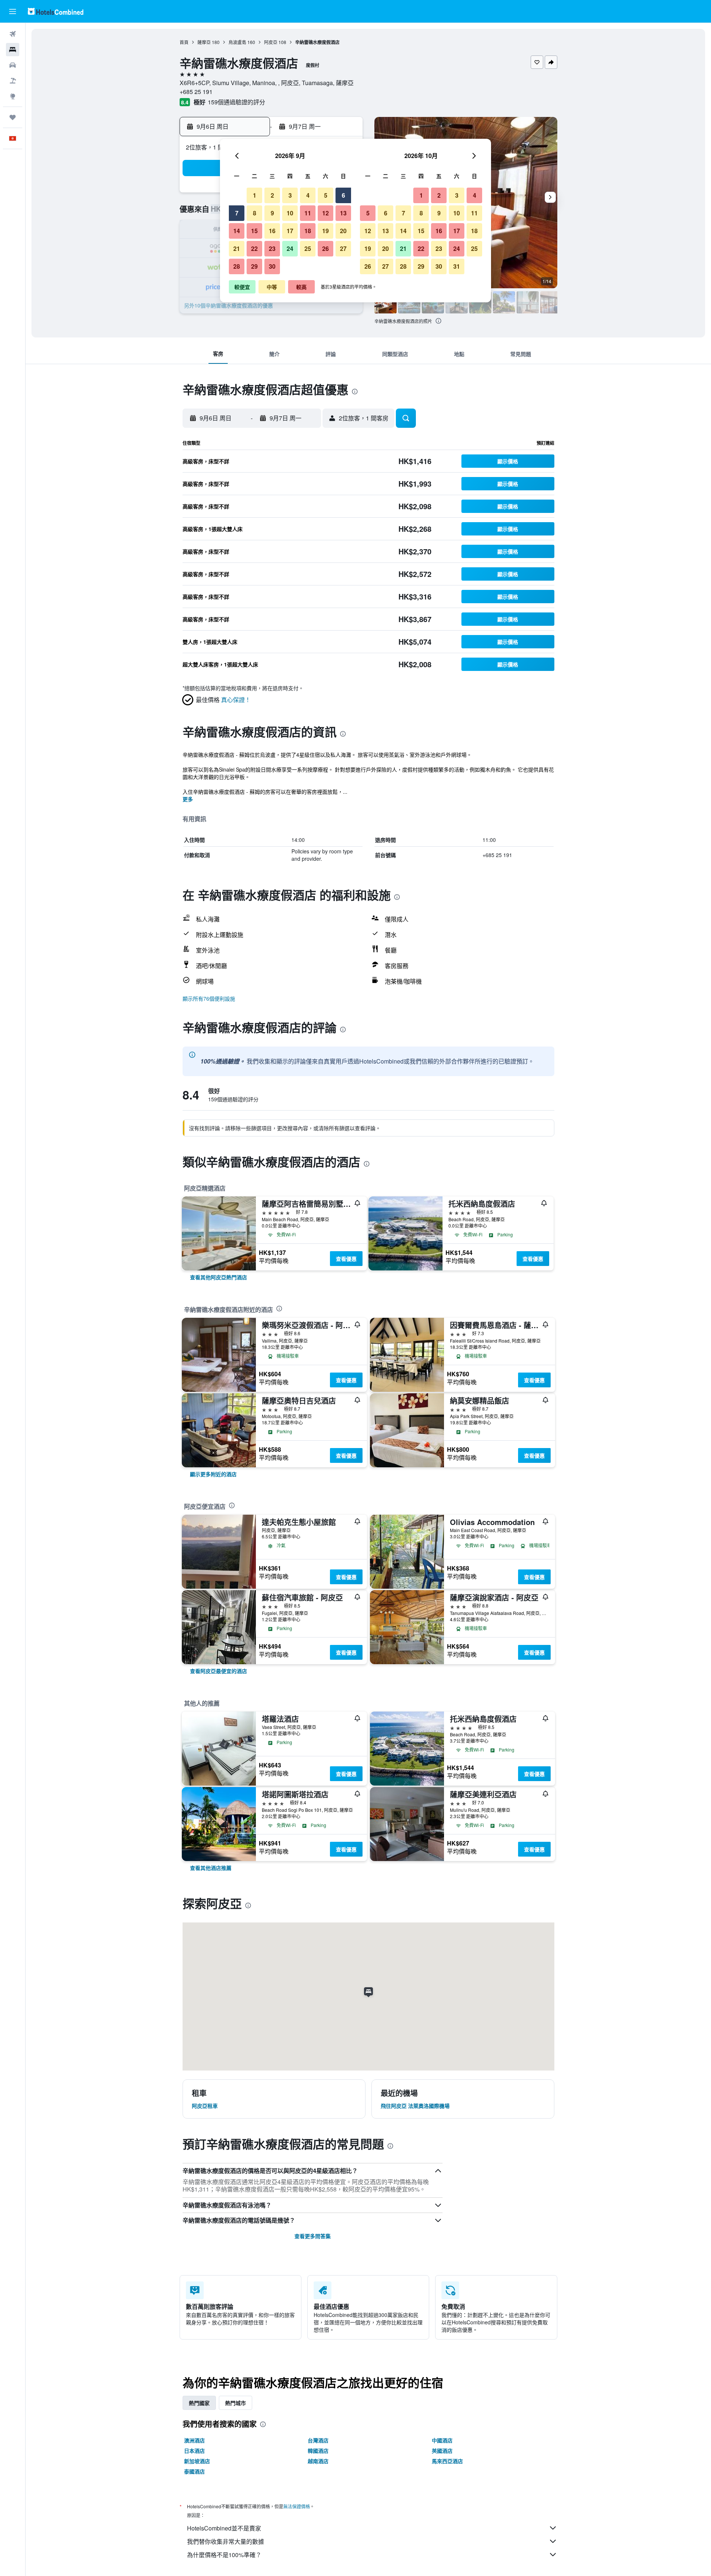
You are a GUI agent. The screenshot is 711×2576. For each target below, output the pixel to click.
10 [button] (290, 213)
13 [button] (343, 213)
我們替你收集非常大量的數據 (226, 2541)
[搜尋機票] (13, 34)
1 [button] (255, 195)
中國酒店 (442, 2440)
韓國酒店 (318, 2451)
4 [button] (308, 195)
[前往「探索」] (13, 96)
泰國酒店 (194, 2471)
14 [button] (237, 231)
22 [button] (254, 248)
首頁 (184, 42)
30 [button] (272, 266)
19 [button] (326, 231)
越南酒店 (318, 2461)
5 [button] (326, 195)
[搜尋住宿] (13, 50)
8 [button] (255, 213)
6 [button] (343, 195)
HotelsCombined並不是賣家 (224, 2528)
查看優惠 (346, 1259)
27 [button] (343, 248)
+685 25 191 (196, 92)
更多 (188, 799)
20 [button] (343, 231)
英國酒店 (442, 2451)
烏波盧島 (237, 42)
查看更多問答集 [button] (313, 2236)
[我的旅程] (13, 117)
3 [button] (290, 195)
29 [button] (254, 266)
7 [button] (237, 213)
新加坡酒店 (197, 2461)
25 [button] (308, 248)
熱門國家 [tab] (199, 2403)
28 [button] (237, 266)
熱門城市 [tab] (236, 2403)
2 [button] (272, 195)
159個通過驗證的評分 (236, 102)
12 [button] (326, 213)
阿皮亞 (271, 42)
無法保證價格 (297, 2506)
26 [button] (326, 248)
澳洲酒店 (194, 2440)
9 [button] (272, 213)
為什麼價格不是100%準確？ (224, 2555)
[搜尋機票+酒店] (13, 81)
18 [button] (308, 231)
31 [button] (457, 266)
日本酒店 (194, 2451)
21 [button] (237, 248)
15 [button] (254, 231)
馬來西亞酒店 (447, 2461)
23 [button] (272, 248)
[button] (13, 11)
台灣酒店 (318, 2440)
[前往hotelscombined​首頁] (56, 11)
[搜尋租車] (13, 65)
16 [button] (272, 231)
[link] (218, 1277)
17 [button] (290, 231)
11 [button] (308, 213)
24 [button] (290, 248)
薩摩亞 (204, 42)
